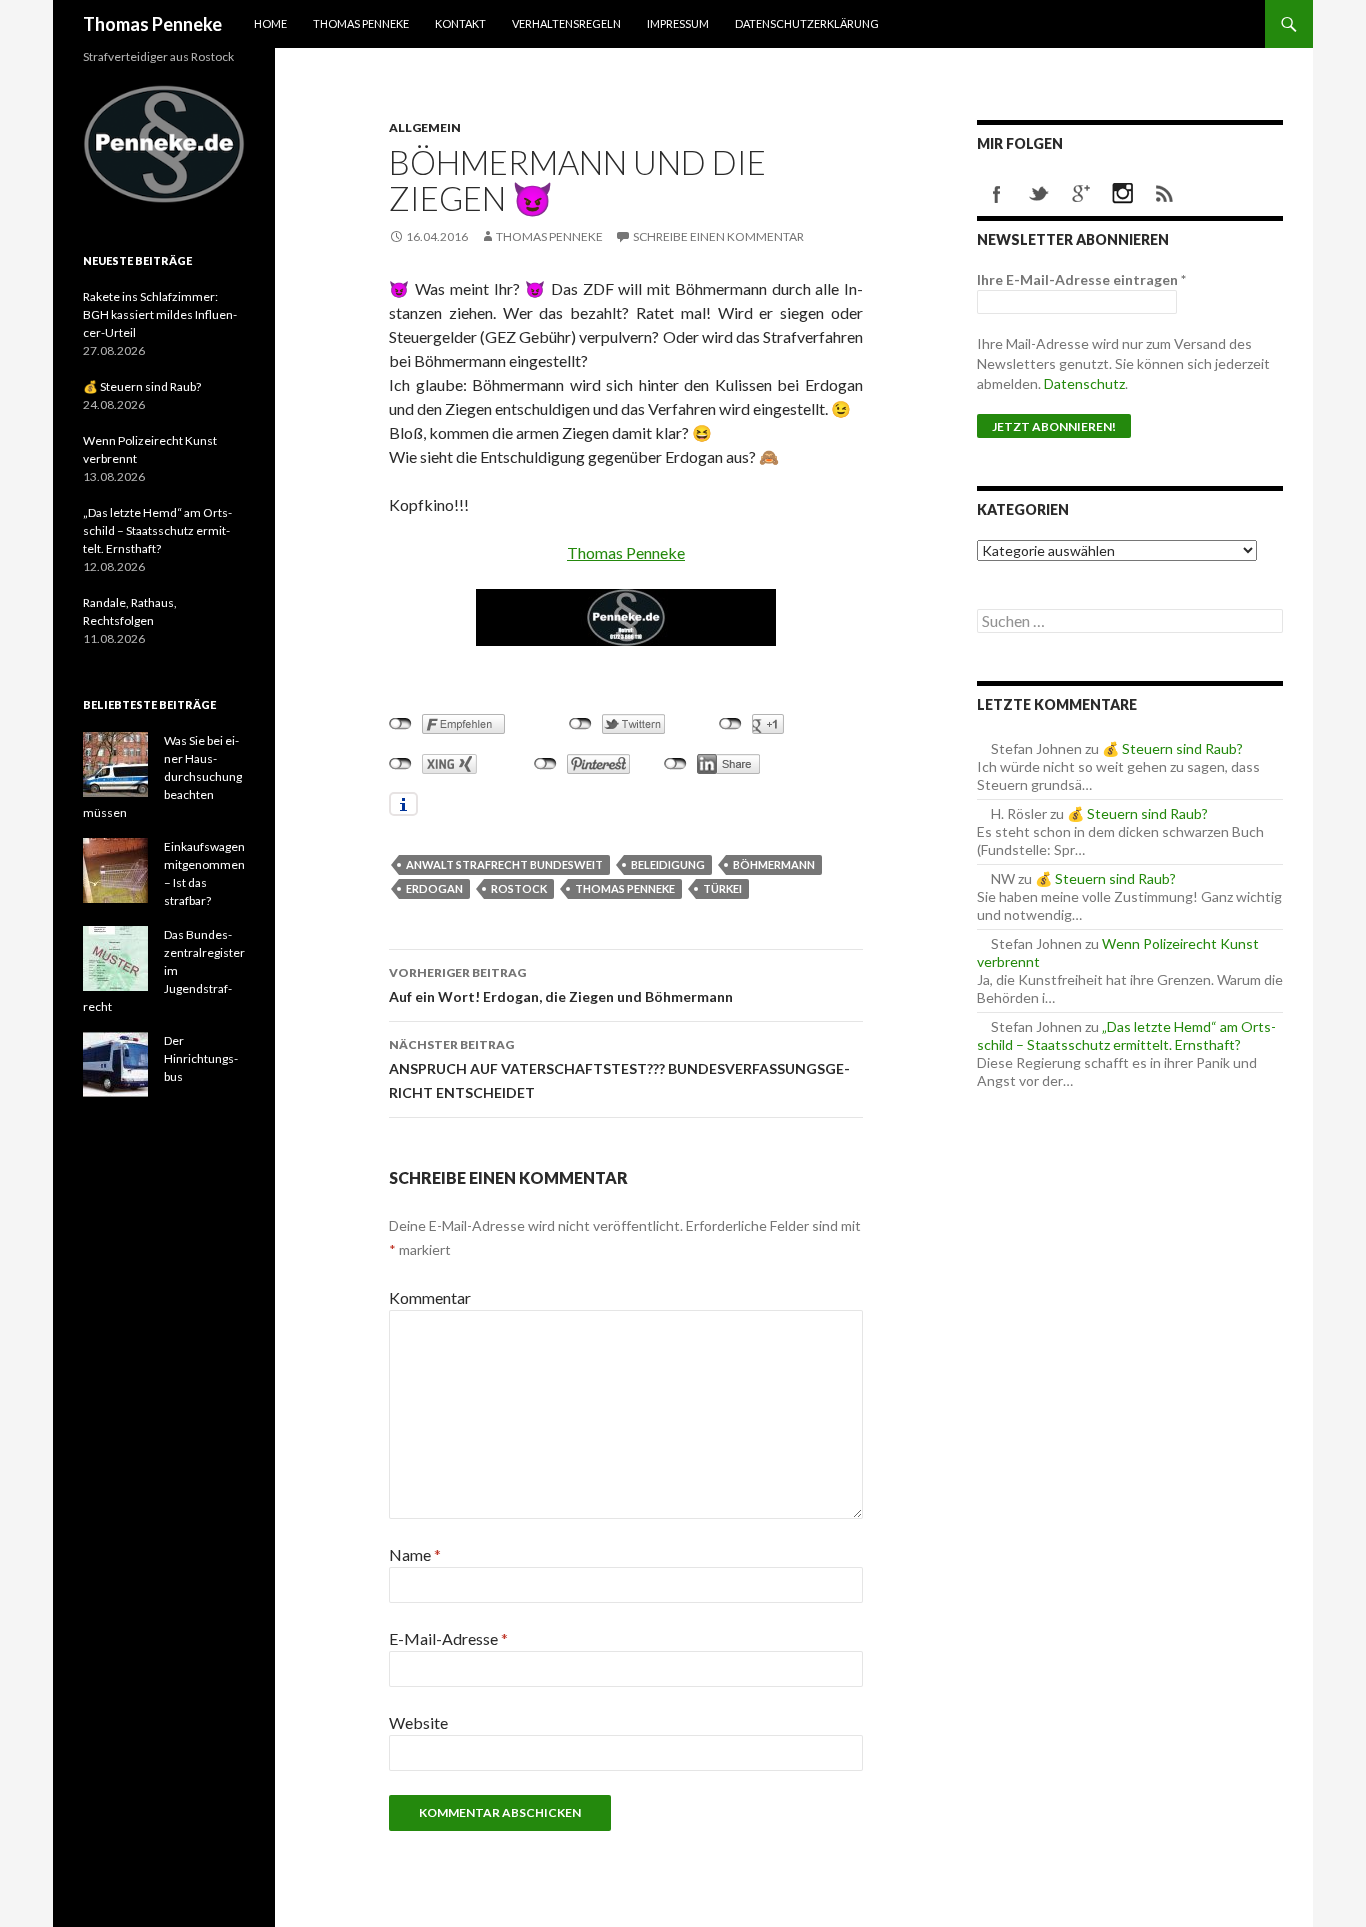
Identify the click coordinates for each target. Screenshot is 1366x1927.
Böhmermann (774, 864)
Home (270, 23)
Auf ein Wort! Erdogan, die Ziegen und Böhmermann (561, 985)
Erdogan (434, 888)
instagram (1123, 194)
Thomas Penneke (152, 24)
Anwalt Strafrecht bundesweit (504, 864)
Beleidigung (668, 864)
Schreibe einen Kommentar (718, 236)
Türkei (722, 888)
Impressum (678, 23)
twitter (1039, 194)
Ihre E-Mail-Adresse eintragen (1081, 279)
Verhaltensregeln (566, 23)
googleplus (1081, 194)
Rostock (519, 888)
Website (418, 1722)
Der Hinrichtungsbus (201, 1058)
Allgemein (425, 127)
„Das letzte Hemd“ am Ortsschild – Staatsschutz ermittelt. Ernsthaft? (1126, 1035)
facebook (997, 194)
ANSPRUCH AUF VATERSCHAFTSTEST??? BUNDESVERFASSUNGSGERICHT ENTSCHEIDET (619, 1069)
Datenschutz (1084, 383)
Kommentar (430, 1297)
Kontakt (460, 23)
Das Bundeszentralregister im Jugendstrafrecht (164, 970)
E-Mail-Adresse (448, 1638)
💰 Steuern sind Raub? (1172, 748)
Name (415, 1554)
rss (1165, 194)
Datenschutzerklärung (807, 23)
